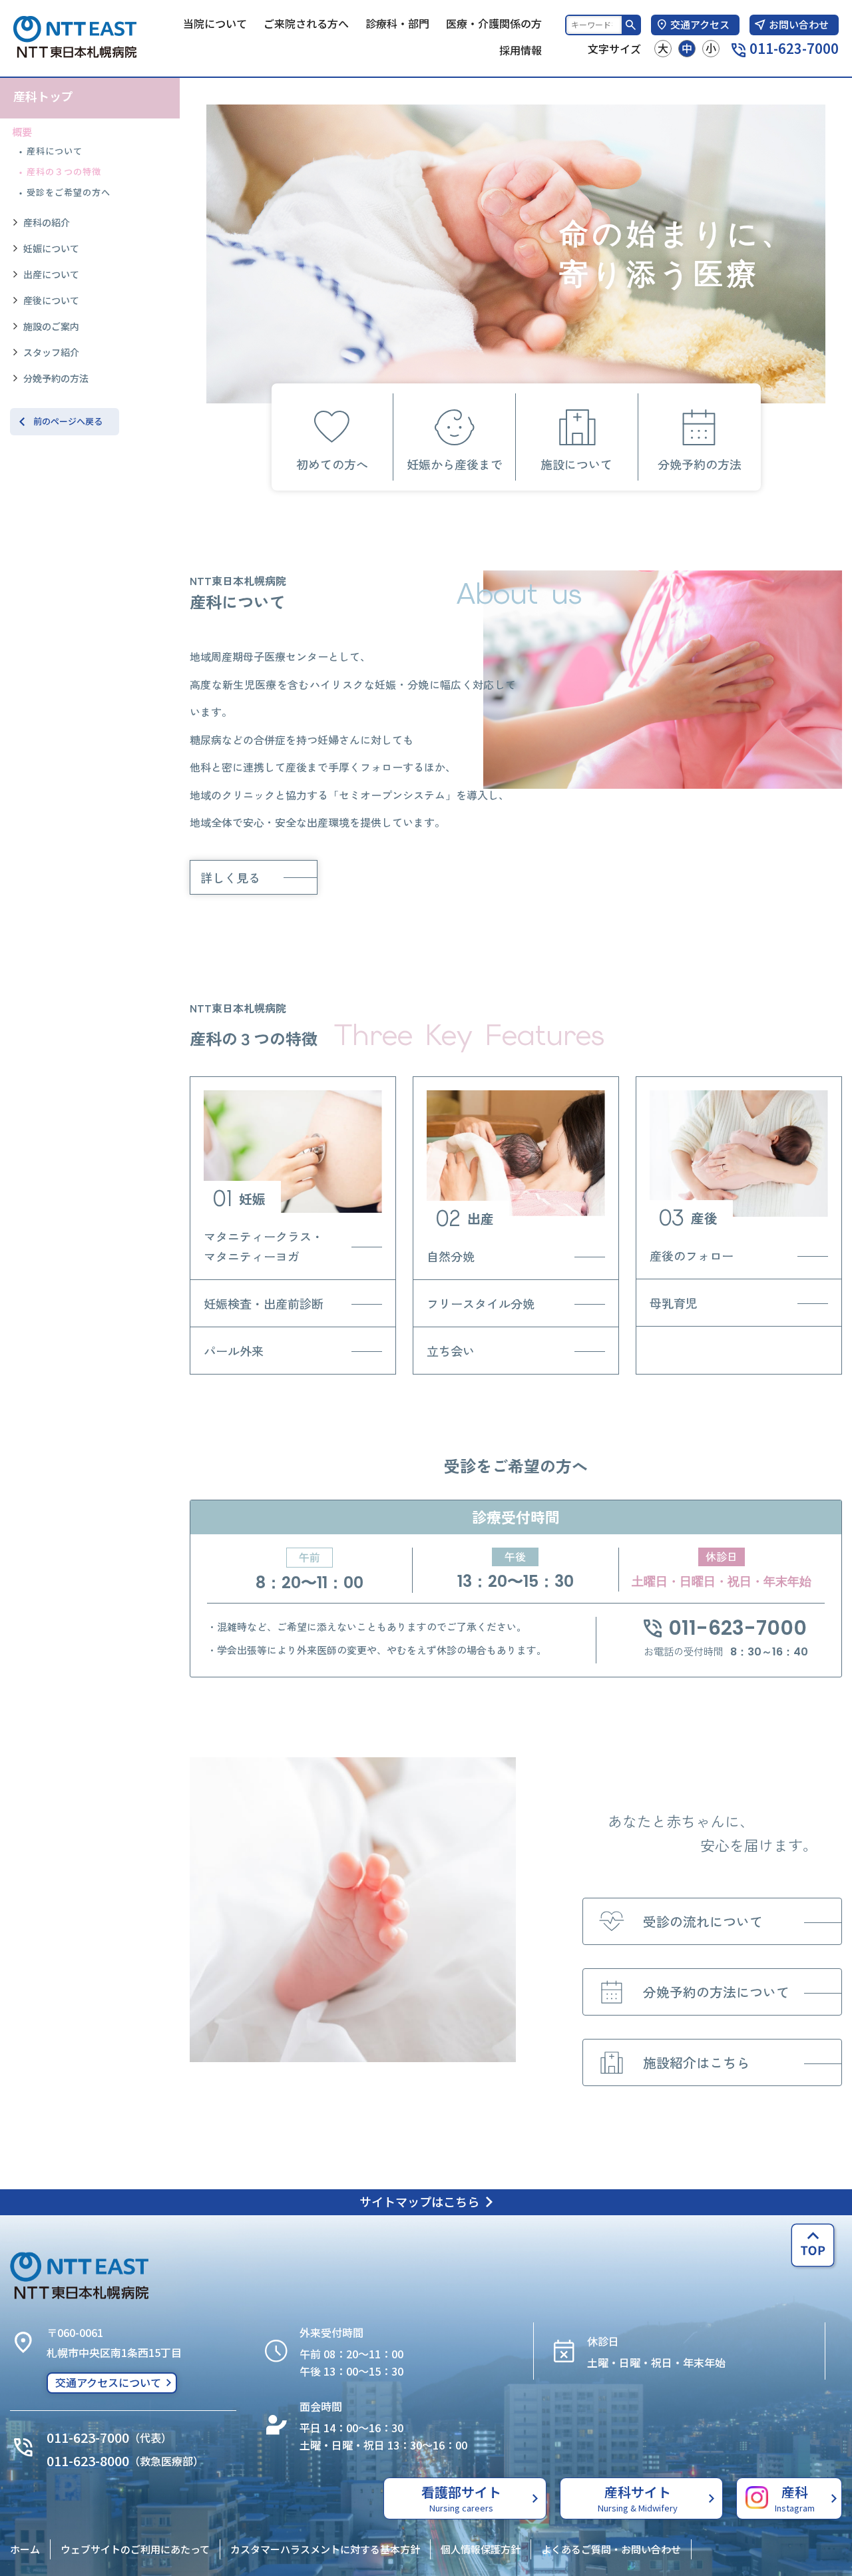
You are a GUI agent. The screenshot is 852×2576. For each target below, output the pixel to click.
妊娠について (51, 248)
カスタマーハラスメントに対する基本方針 (325, 2549)
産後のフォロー (692, 1255)
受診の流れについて (703, 1921)
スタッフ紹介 (51, 352)
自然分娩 (451, 1256)
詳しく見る (230, 877)
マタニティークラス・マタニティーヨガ (264, 1246)
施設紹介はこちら (696, 2062)
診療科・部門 (397, 23)
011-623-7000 (794, 48)
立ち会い (451, 1351)
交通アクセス (700, 24)
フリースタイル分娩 (481, 1303)
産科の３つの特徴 (64, 171)
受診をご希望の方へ (69, 192)
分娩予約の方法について (716, 1992)
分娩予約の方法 (56, 378)
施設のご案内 (51, 326)
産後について (51, 300)
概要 (22, 131)
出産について (51, 274)
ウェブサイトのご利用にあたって (135, 2549)
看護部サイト (461, 2498)
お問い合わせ (799, 24)
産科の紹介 (47, 222)
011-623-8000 (88, 2461)
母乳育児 (674, 1303)
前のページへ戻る (68, 421)
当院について (215, 23)
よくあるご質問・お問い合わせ (611, 2549)
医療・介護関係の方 (494, 23)
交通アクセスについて (108, 2382)
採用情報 (521, 50)
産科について (55, 151)
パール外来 (234, 1351)
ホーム (25, 2549)
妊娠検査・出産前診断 (264, 1303)
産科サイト (638, 2498)
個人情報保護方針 (481, 2549)
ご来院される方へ (306, 23)
